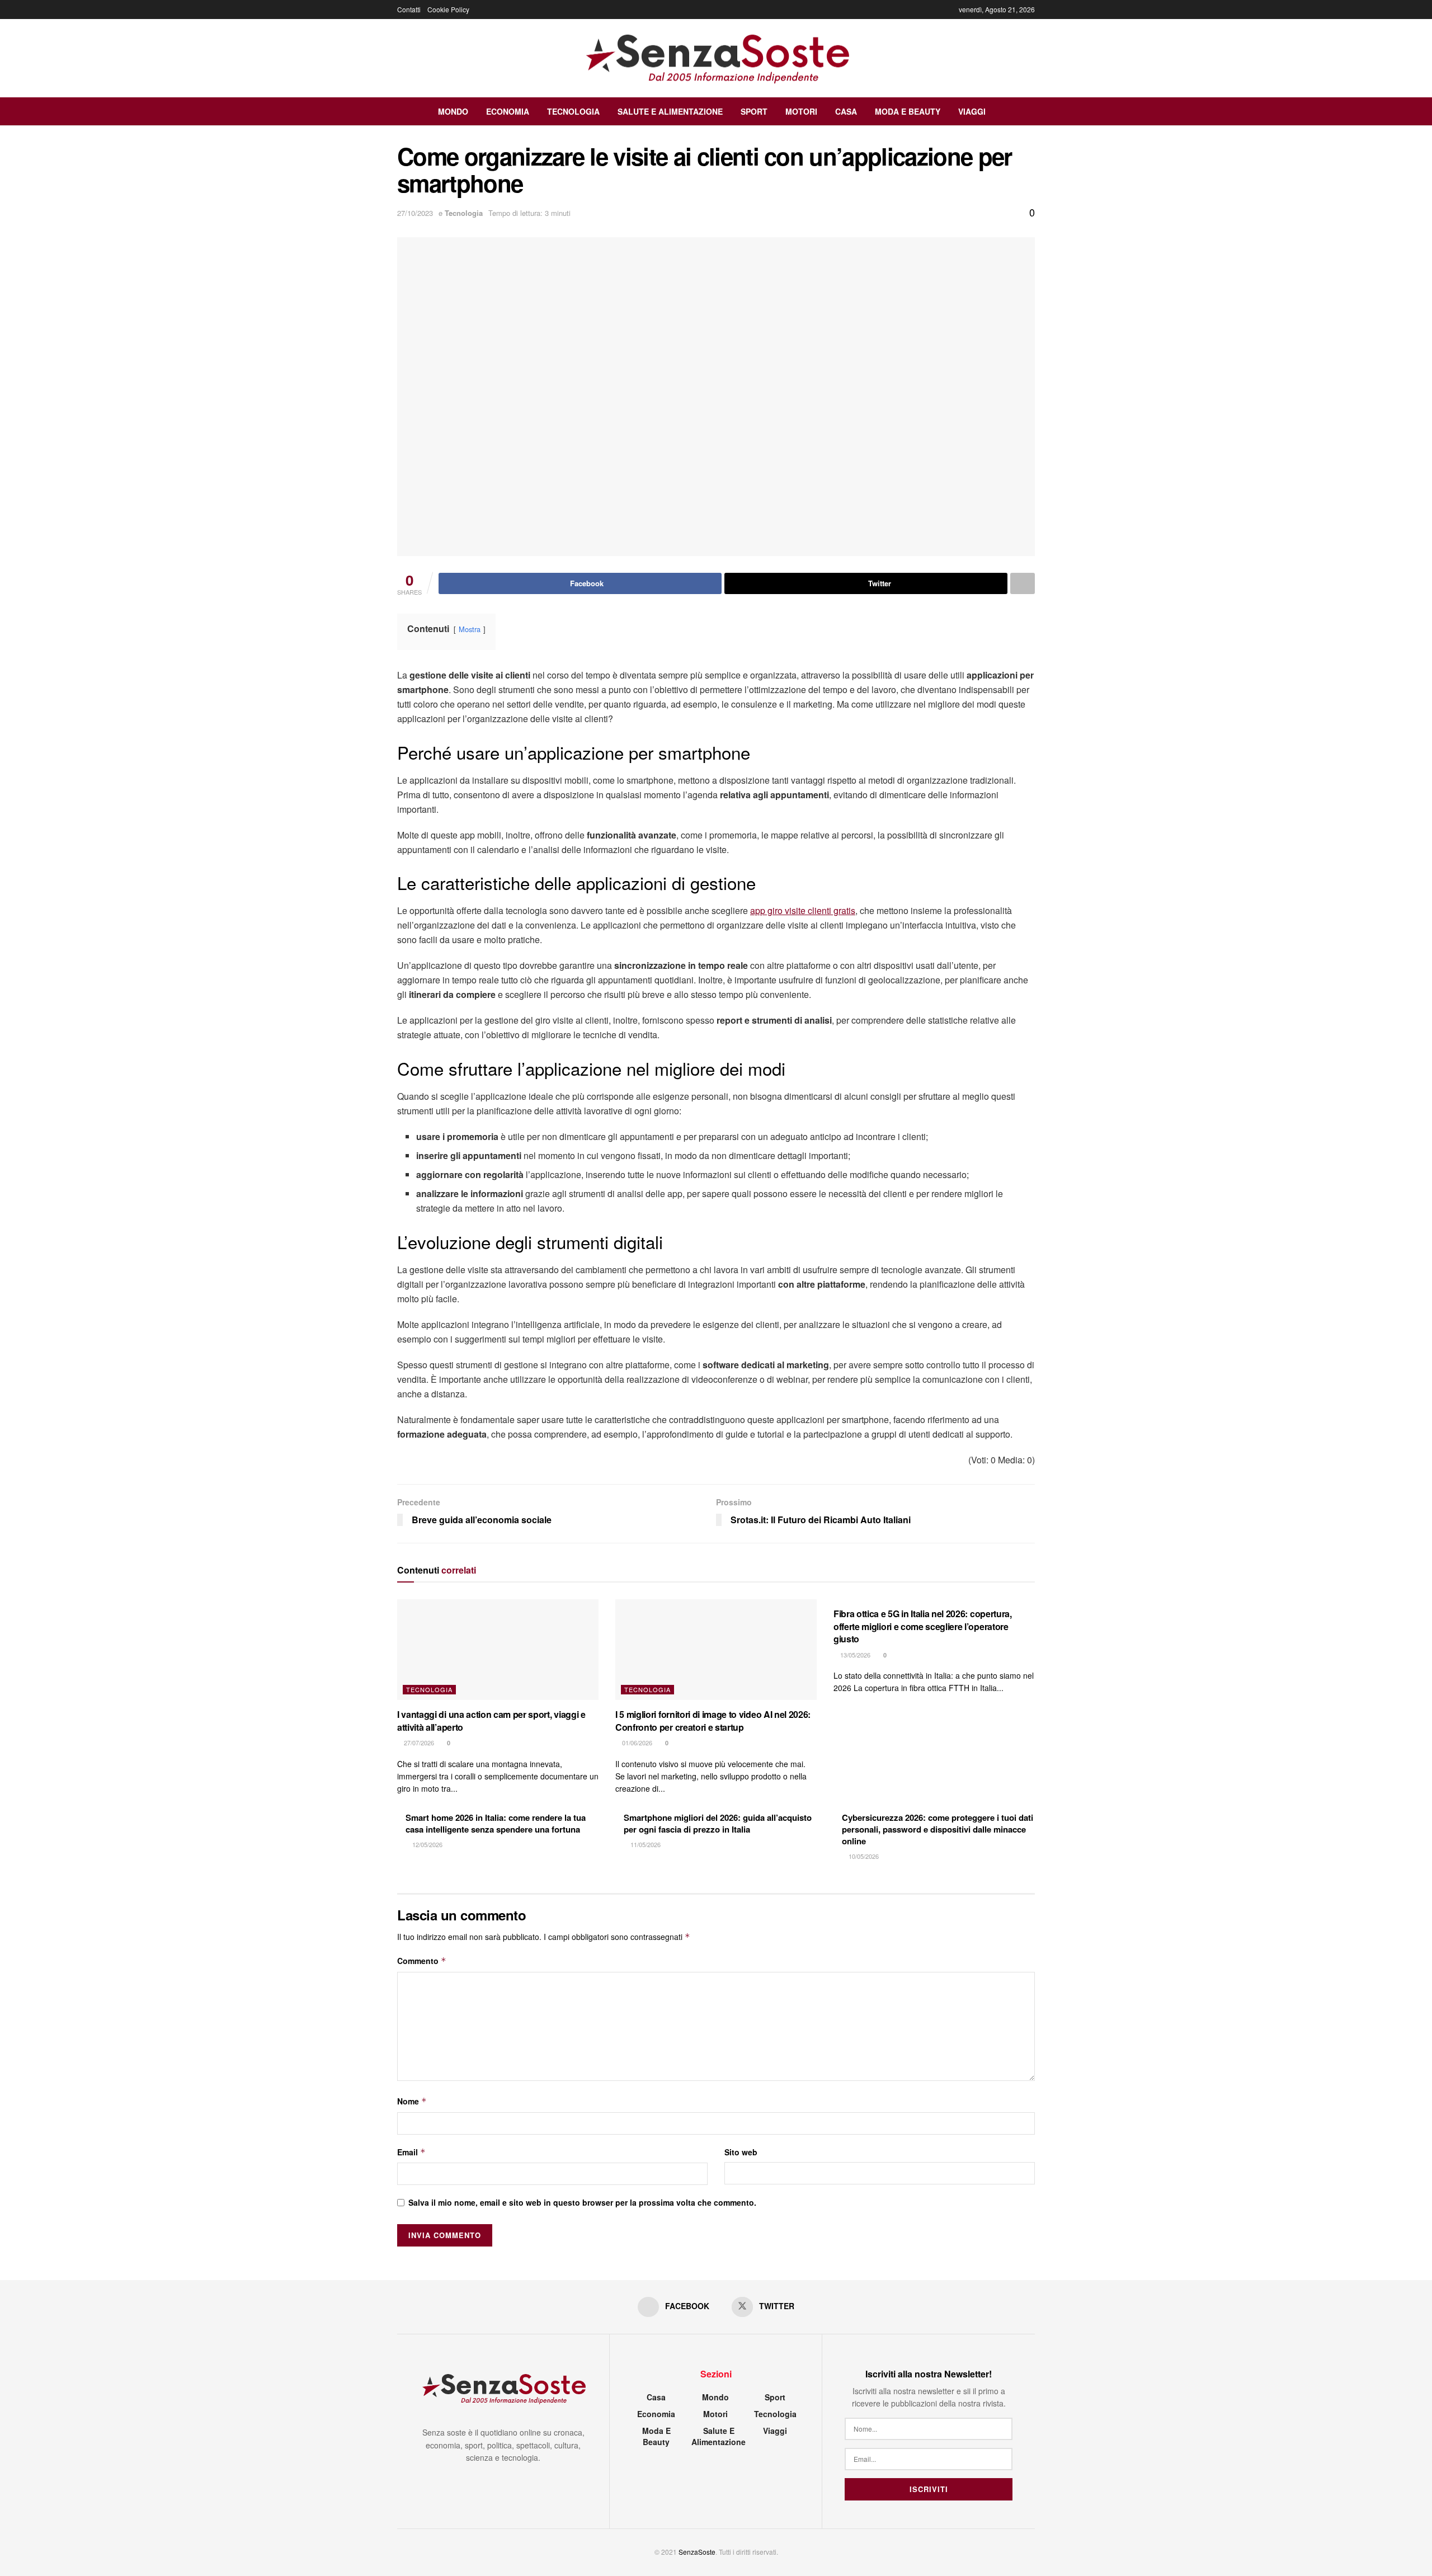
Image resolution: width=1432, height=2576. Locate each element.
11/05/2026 (645, 1844)
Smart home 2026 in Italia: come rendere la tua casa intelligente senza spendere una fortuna (496, 1823)
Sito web (741, 2152)
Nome (412, 2101)
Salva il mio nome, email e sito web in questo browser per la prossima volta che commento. (582, 2202)
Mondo (453, 111)
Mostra (470, 629)
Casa (846, 111)
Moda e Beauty (908, 111)
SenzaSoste (697, 2552)
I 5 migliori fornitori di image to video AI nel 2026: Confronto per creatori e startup (713, 1720)
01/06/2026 (636, 1743)
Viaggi (972, 111)
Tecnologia (573, 111)
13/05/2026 (854, 1655)
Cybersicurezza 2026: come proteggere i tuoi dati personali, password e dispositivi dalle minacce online (938, 1829)
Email (411, 2152)
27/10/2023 (415, 213)
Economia (508, 111)
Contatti (409, 9)
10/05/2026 (863, 1856)
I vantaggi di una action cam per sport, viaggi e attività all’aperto (491, 1720)
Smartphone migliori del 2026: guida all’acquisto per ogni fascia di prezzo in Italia (718, 1823)
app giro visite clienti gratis (803, 910)
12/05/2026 (427, 1844)
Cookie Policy (448, 9)
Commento (422, 1961)
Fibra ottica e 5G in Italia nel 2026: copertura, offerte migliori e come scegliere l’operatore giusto (923, 1626)
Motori (801, 111)
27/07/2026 (418, 1743)
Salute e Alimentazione (670, 111)
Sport (754, 111)
